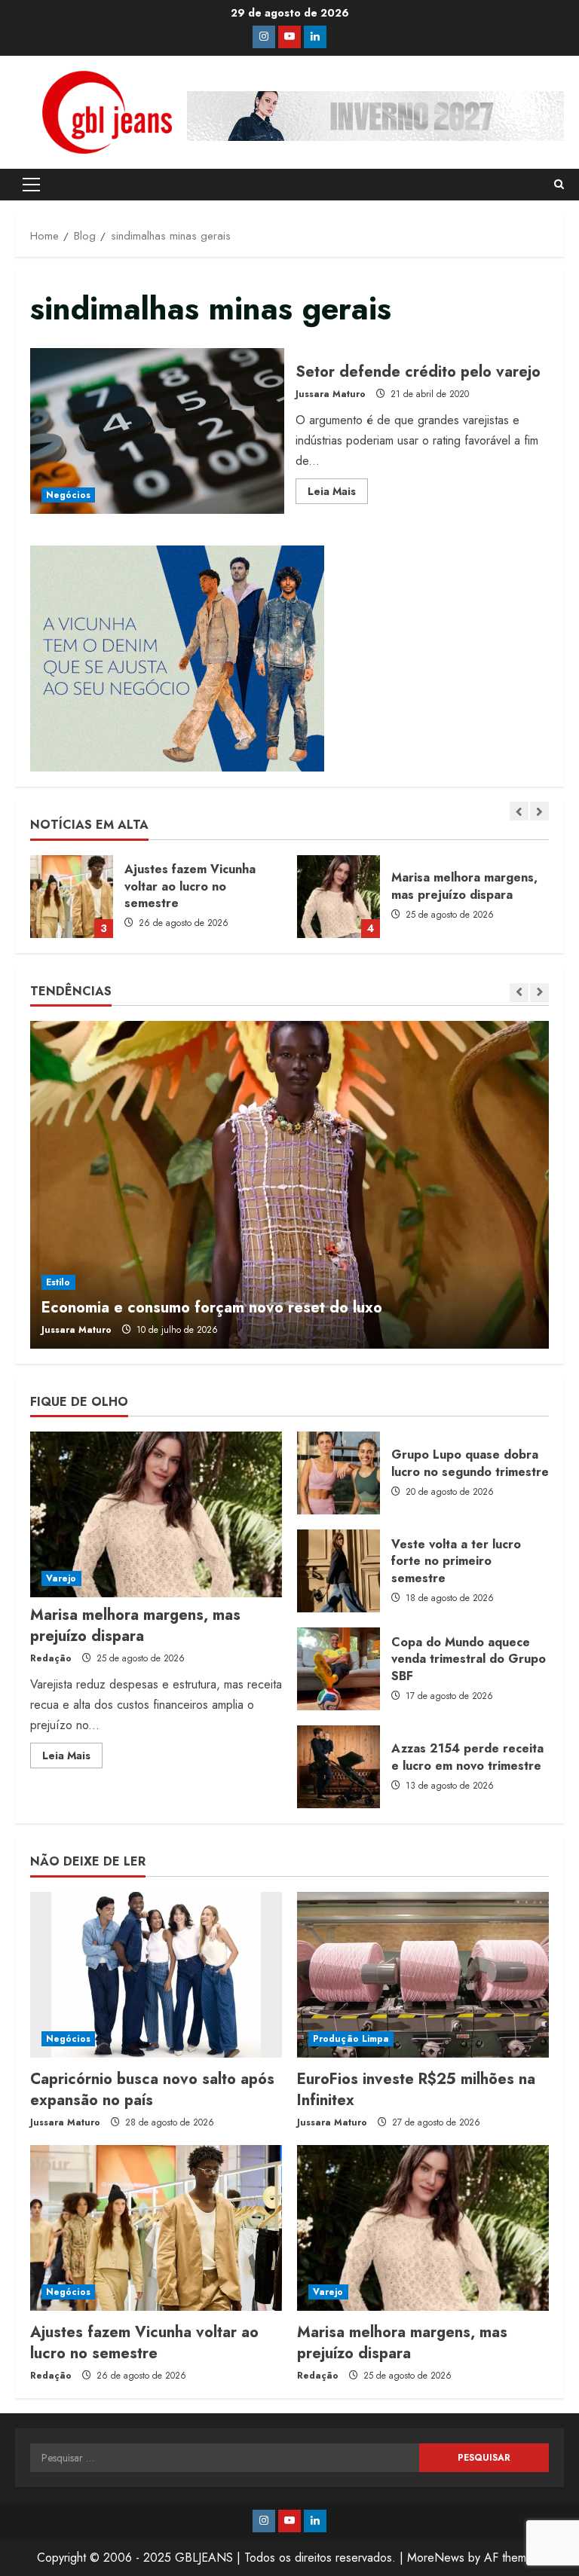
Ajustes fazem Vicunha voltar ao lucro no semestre (144, 2343)
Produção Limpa (351, 2039)
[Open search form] (559, 185)
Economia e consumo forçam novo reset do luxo (212, 1308)
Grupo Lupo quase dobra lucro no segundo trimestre (339, 1473)
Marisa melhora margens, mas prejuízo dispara (72, 897)
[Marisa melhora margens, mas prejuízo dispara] (156, 1514)
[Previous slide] (519, 811)
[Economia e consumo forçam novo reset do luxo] (289, 1185)
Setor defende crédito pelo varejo (157, 431)
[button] (31, 185)
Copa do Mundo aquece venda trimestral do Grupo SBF (339, 1669)
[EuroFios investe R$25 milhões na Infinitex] (423, 1975)
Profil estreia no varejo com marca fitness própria (339, 897)
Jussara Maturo (331, 394)
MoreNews (436, 2558)
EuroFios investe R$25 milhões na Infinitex (416, 2090)
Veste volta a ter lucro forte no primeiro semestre (339, 1571)
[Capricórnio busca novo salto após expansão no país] (156, 1975)
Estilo (58, 1282)
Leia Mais (338, 494)
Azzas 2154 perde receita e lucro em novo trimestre (339, 1767)
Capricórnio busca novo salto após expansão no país (152, 2090)
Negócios (68, 495)
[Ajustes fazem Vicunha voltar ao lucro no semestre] (156, 2228)
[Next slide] (539, 811)
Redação (51, 1658)
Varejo (61, 1578)
